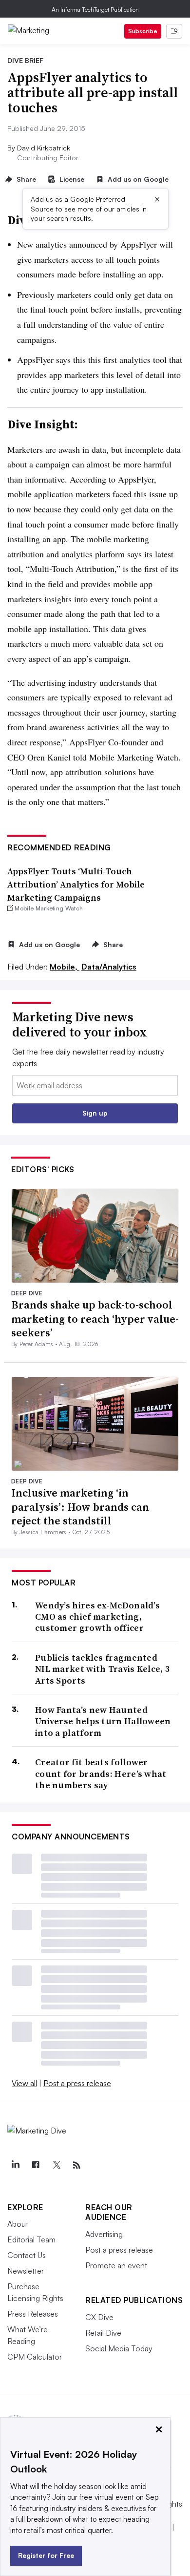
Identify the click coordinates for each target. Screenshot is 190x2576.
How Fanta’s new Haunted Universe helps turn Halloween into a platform (103, 1721)
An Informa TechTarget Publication (95, 10)
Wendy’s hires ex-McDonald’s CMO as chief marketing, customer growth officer (97, 1617)
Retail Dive (103, 2333)
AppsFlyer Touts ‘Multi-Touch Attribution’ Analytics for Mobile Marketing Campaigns (76, 884)
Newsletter (26, 2271)
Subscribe (143, 31)
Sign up (95, 1113)
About (18, 2224)
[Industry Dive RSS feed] (76, 2165)
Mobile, (65, 967)
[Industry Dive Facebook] (36, 2165)
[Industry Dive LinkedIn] (15, 2165)
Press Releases (33, 2314)
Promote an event (116, 2265)
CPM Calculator (35, 2357)
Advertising (104, 2234)
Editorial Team (31, 2239)
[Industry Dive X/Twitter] (56, 2165)
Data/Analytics (109, 967)
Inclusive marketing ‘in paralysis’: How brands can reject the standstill (80, 1507)
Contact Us (27, 2255)
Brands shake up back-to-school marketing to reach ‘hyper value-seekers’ (95, 1319)
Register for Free (46, 2555)
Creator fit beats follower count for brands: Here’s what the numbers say (101, 1774)
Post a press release (77, 2083)
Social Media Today (119, 2348)
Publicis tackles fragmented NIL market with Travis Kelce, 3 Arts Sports (102, 1669)
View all (24, 2083)
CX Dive (99, 2317)
